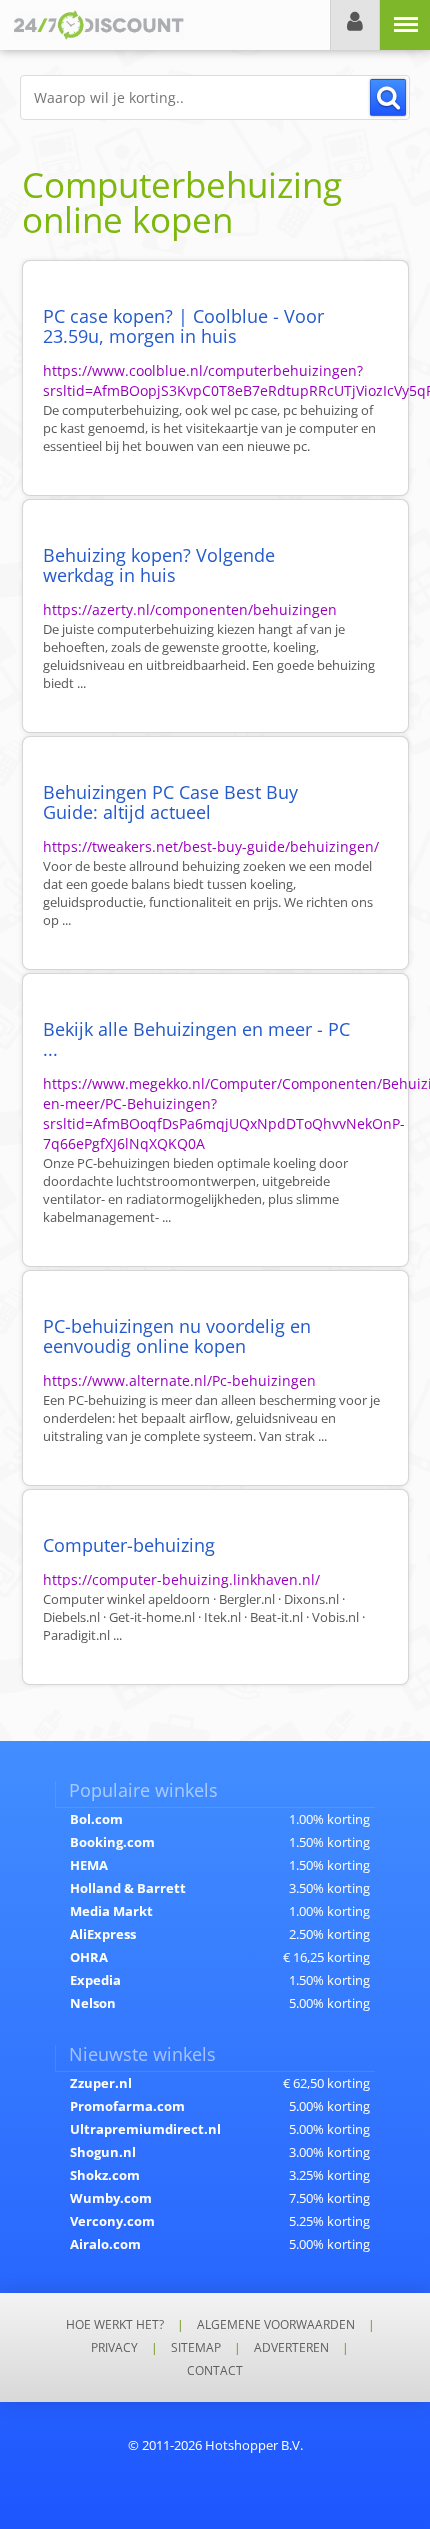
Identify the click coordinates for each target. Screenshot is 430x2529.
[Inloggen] (355, 25)
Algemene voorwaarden (276, 2324)
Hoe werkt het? (115, 2324)
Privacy (114, 2347)
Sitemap (196, 2347)
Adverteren (291, 2347)
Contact (215, 2370)
